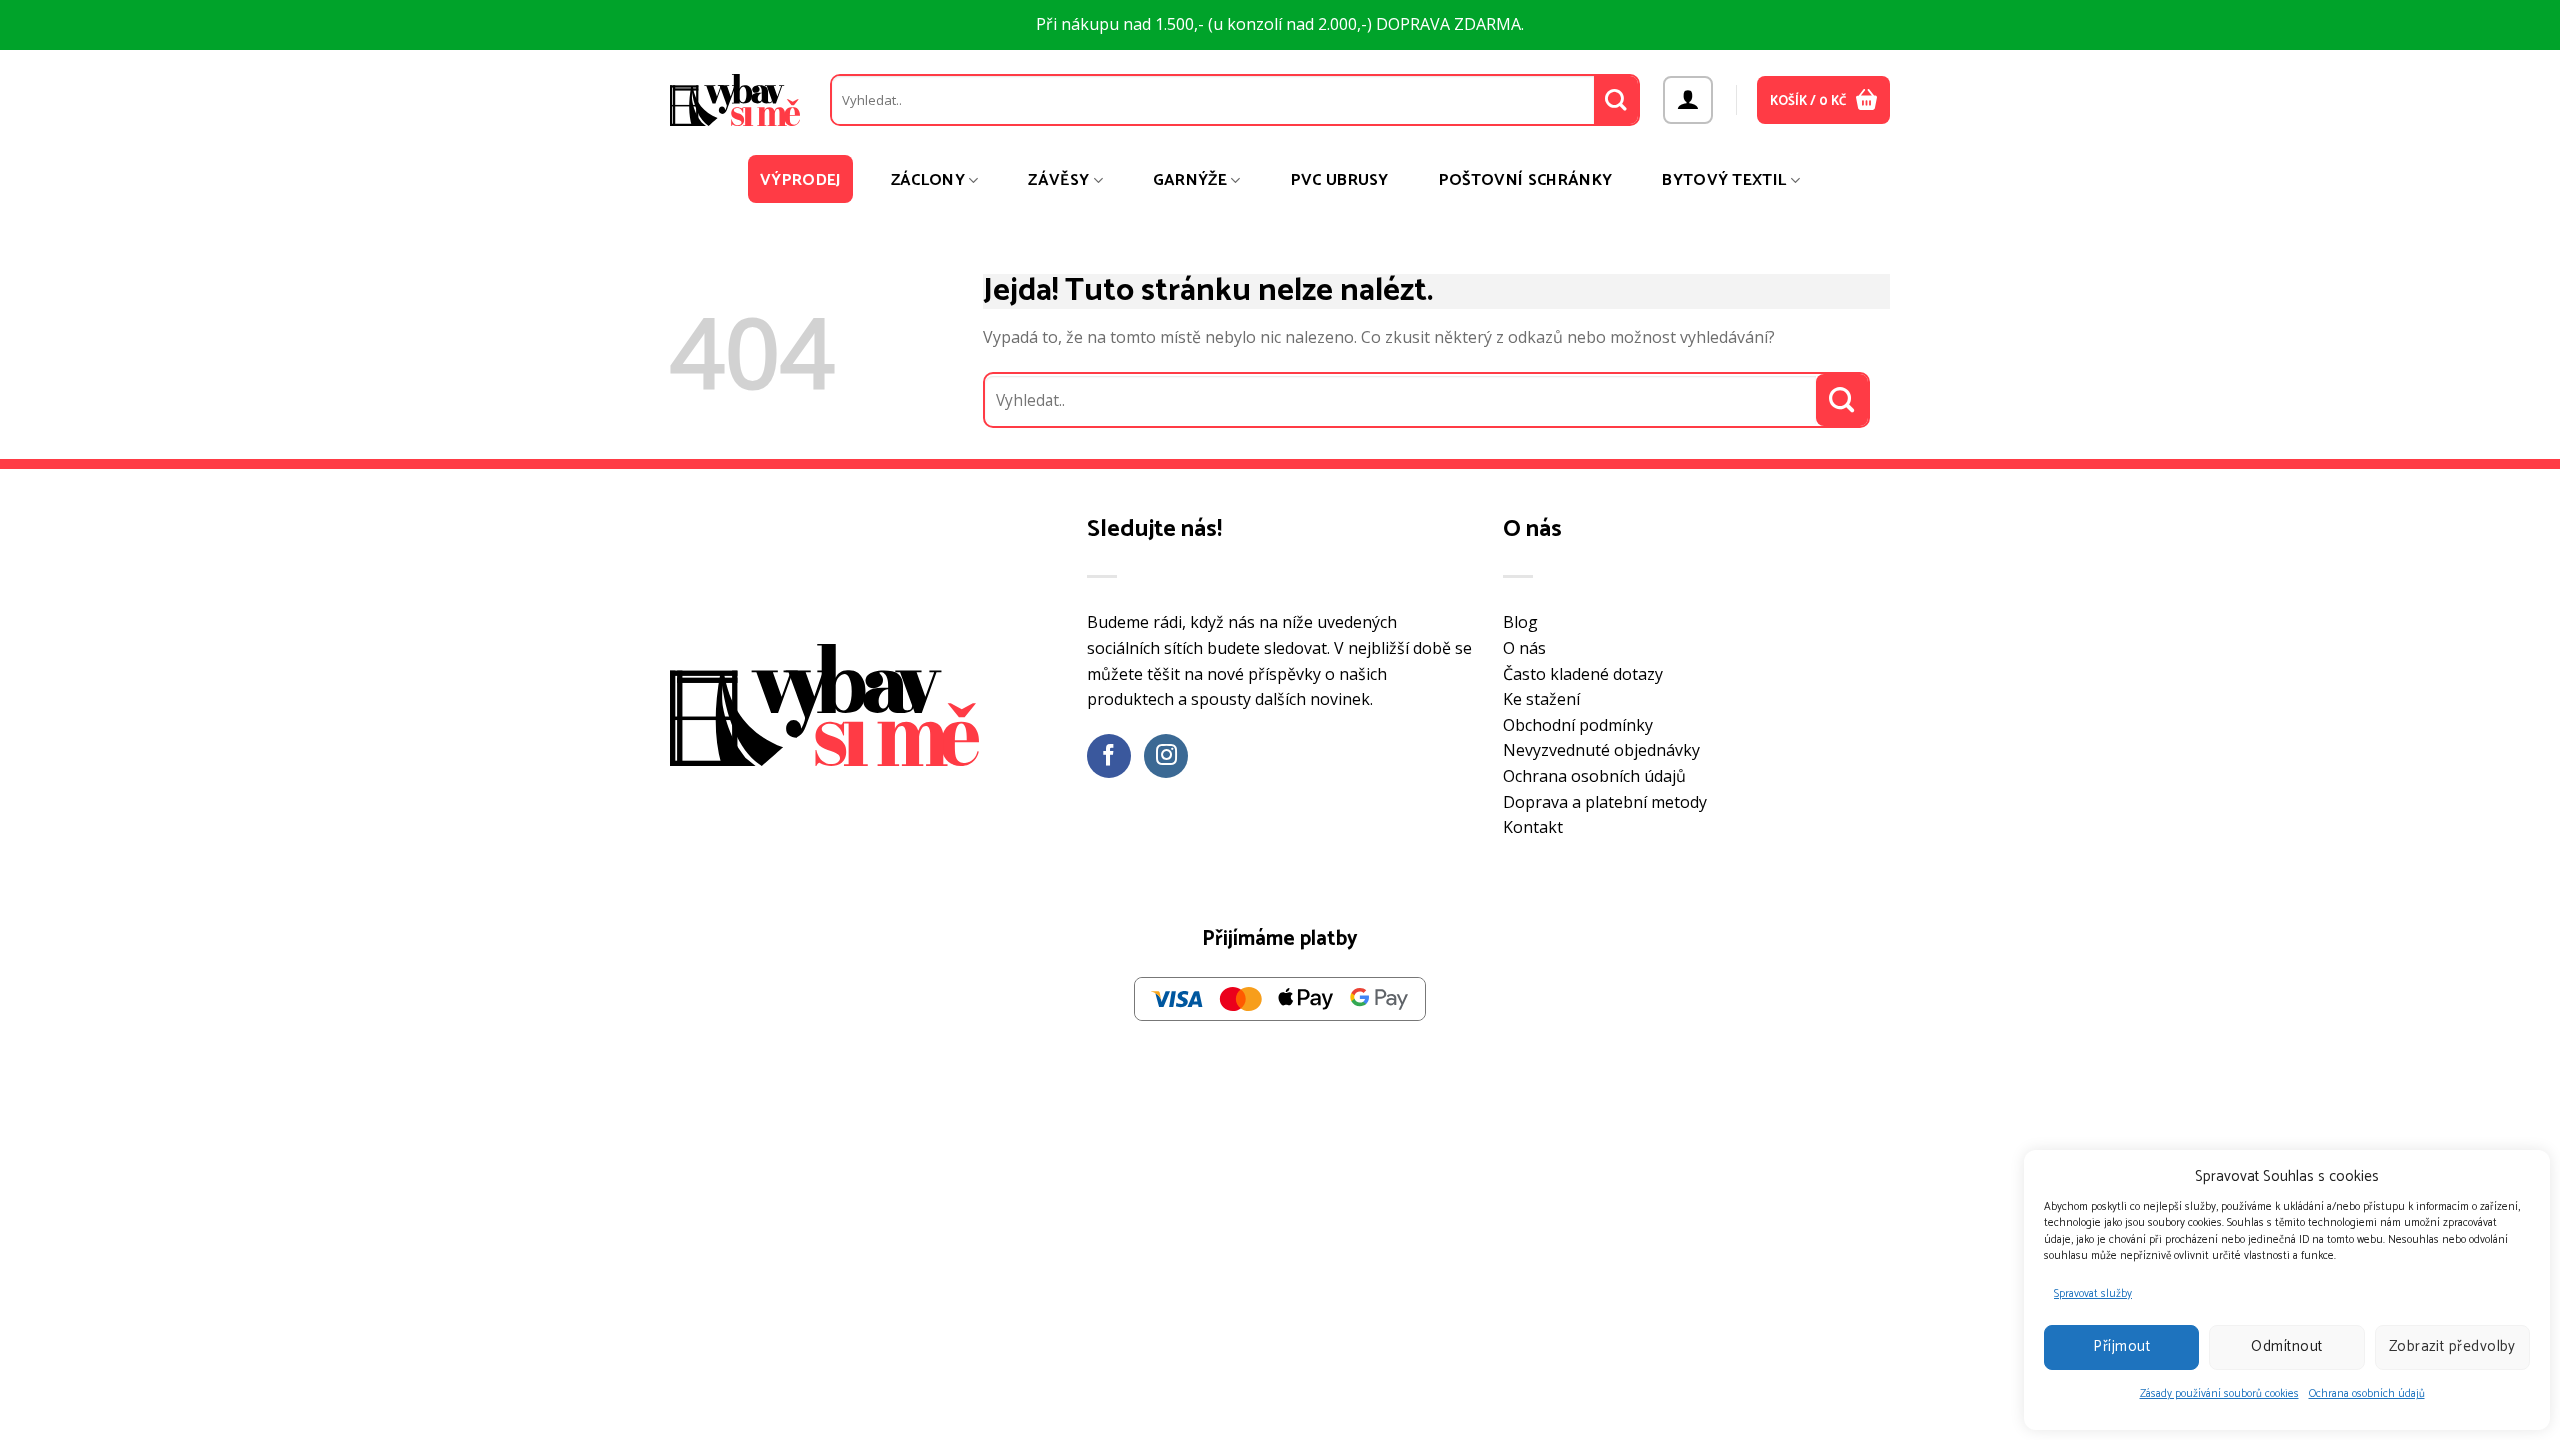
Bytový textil (1724, 180)
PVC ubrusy (1340, 180)
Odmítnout (2286, 1346)
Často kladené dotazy (1583, 674)
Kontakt (1533, 827)
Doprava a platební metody (1605, 802)
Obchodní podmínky (1578, 725)
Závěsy (1058, 180)
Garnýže (1190, 180)
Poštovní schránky (1525, 180)
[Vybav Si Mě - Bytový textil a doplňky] (735, 99)
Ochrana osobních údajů (2367, 1394)
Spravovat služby (2093, 1294)
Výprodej (800, 180)
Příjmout (2121, 1346)
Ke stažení (1541, 699)
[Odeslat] (1616, 100)
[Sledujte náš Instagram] (1166, 756)
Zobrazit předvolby (2452, 1346)
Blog (1520, 622)
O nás (1524, 648)
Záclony (928, 180)
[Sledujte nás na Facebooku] (1109, 756)
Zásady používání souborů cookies (2219, 1394)
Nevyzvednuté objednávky (1601, 750)
